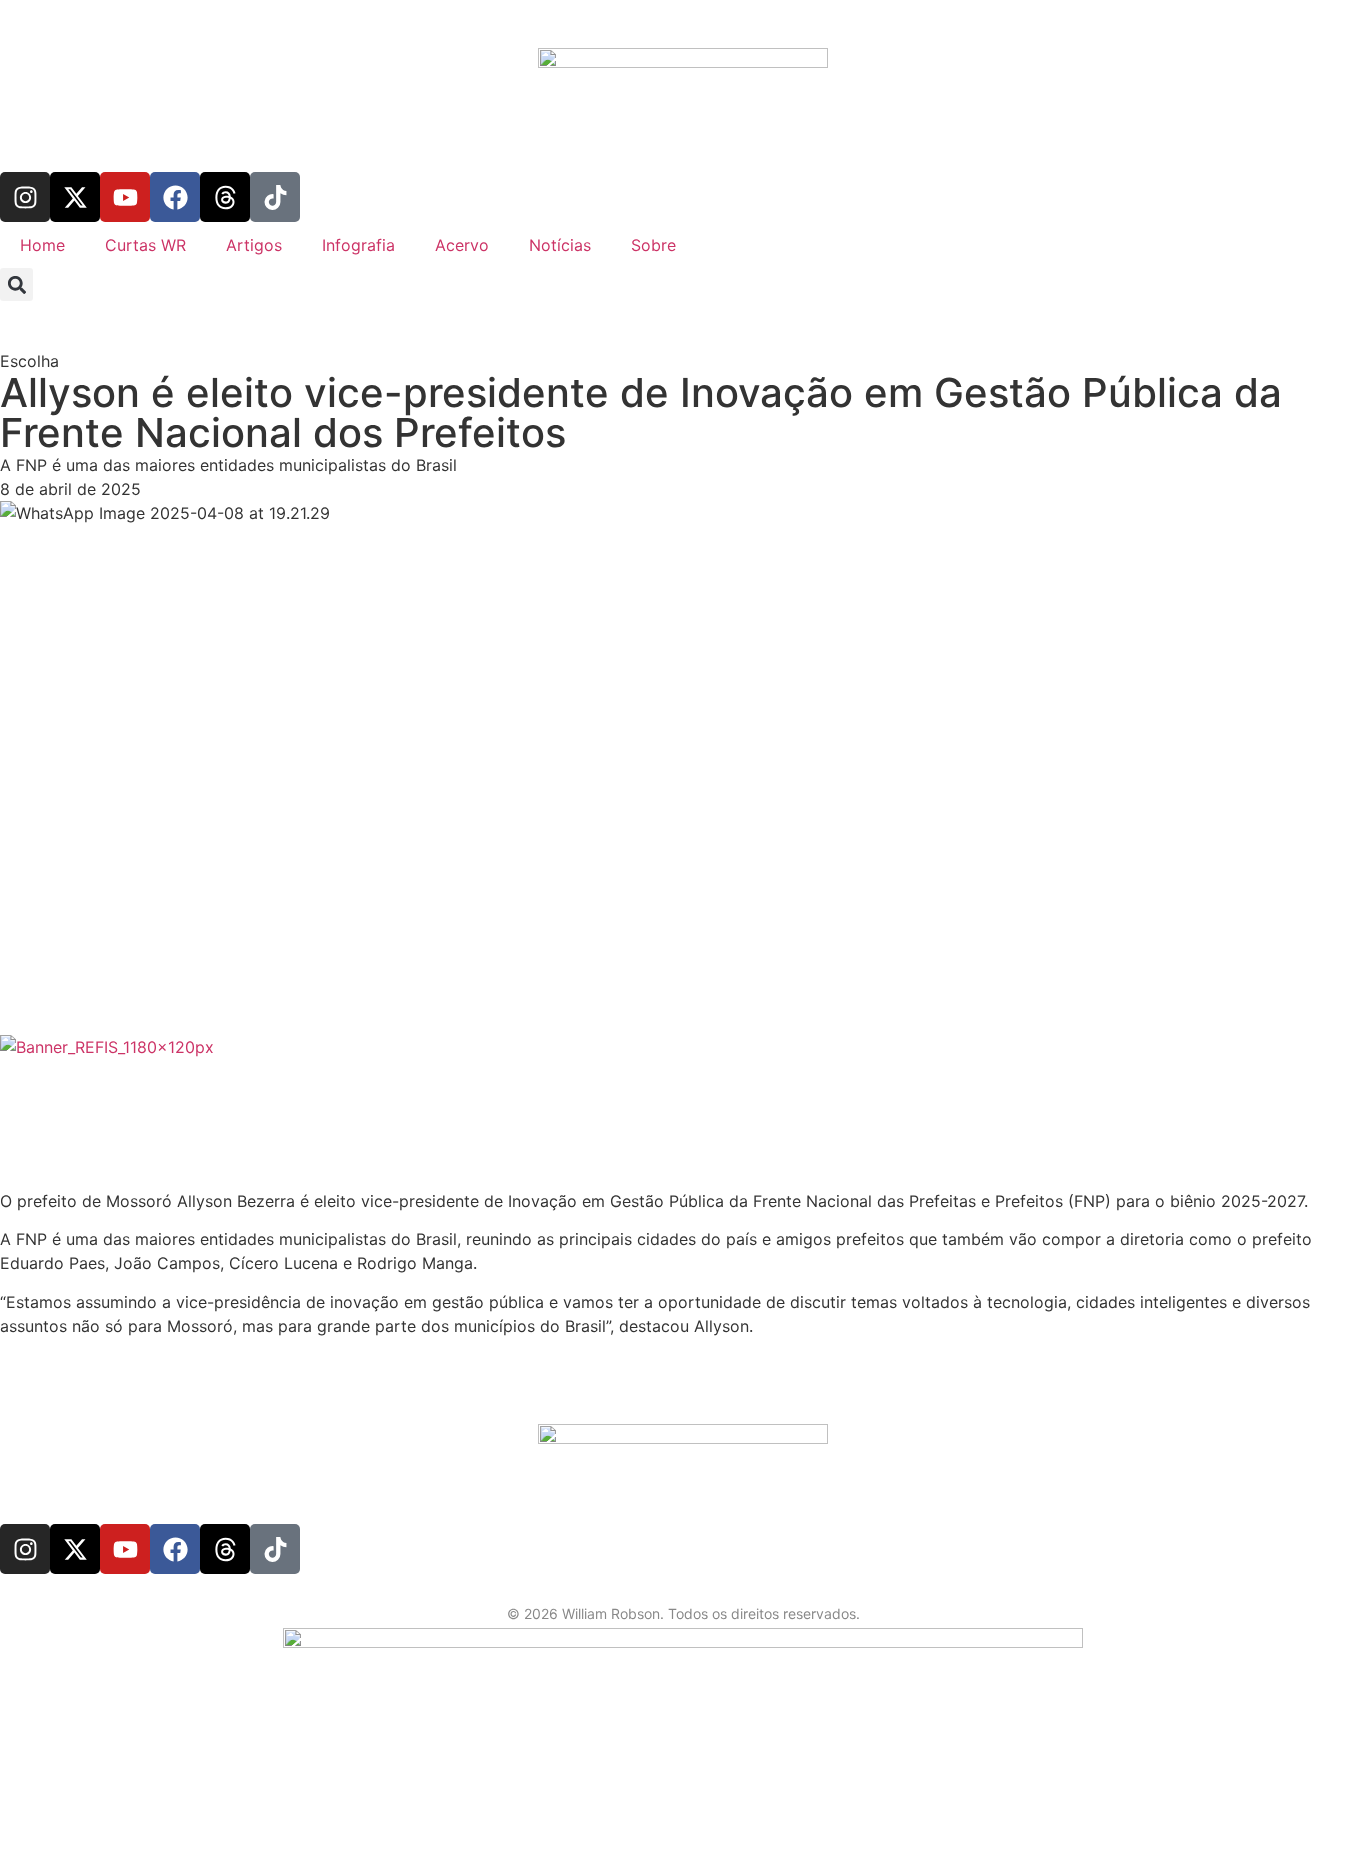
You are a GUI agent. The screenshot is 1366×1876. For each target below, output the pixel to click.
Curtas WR (145, 245)
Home (42, 245)
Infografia (358, 245)
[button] (16, 284)
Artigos (254, 245)
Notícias (560, 245)
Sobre (653, 245)
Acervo (462, 245)
